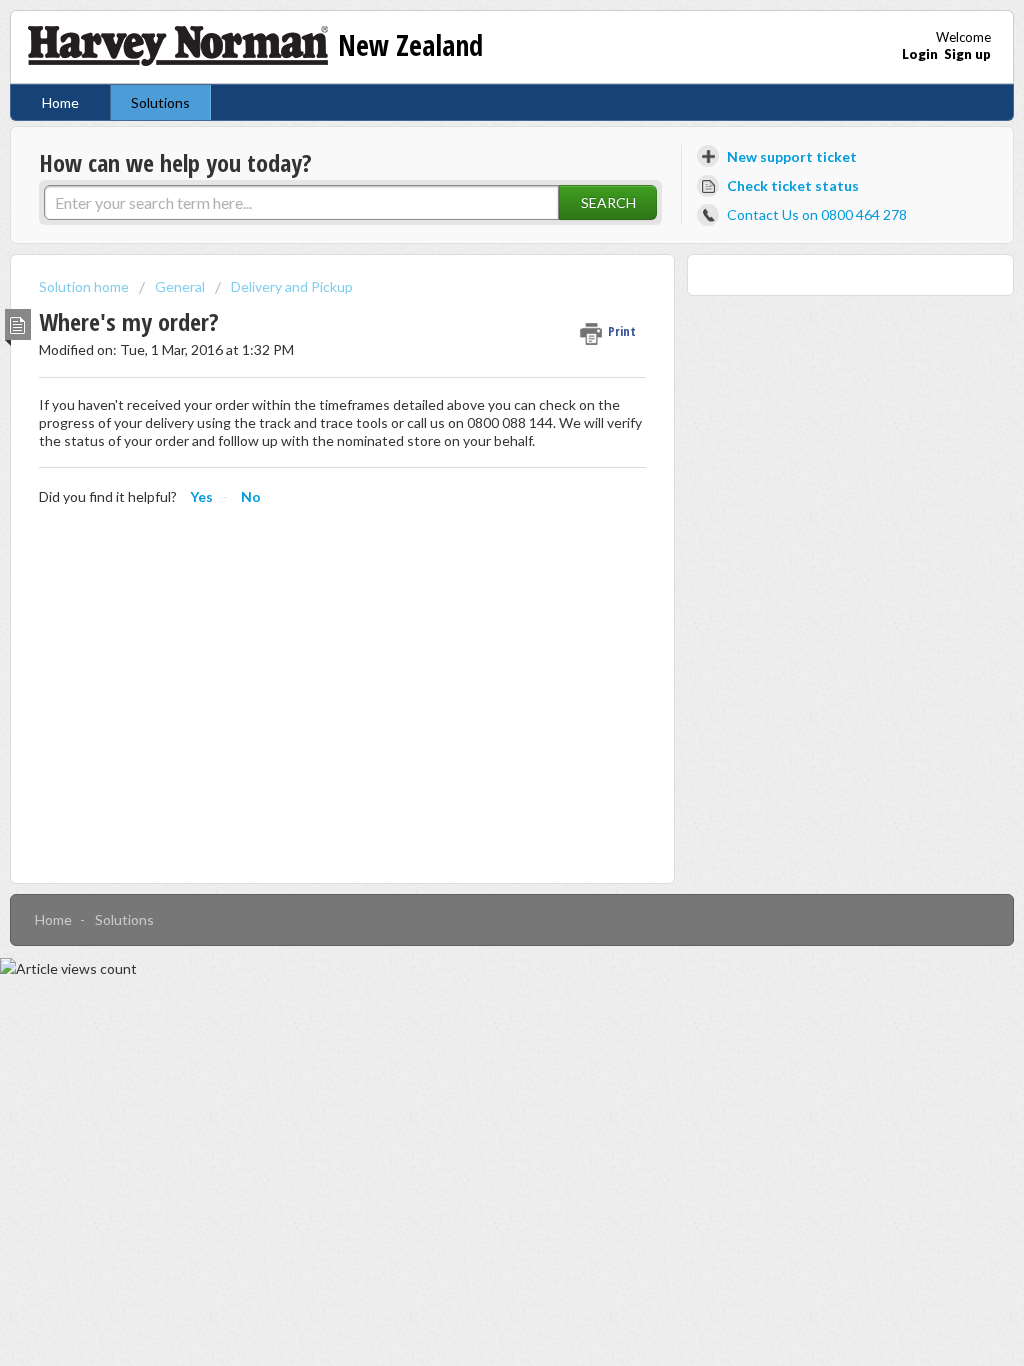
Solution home (85, 286)
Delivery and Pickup (292, 286)
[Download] (475, 425)
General (180, 286)
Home (60, 102)
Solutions (160, 102)
